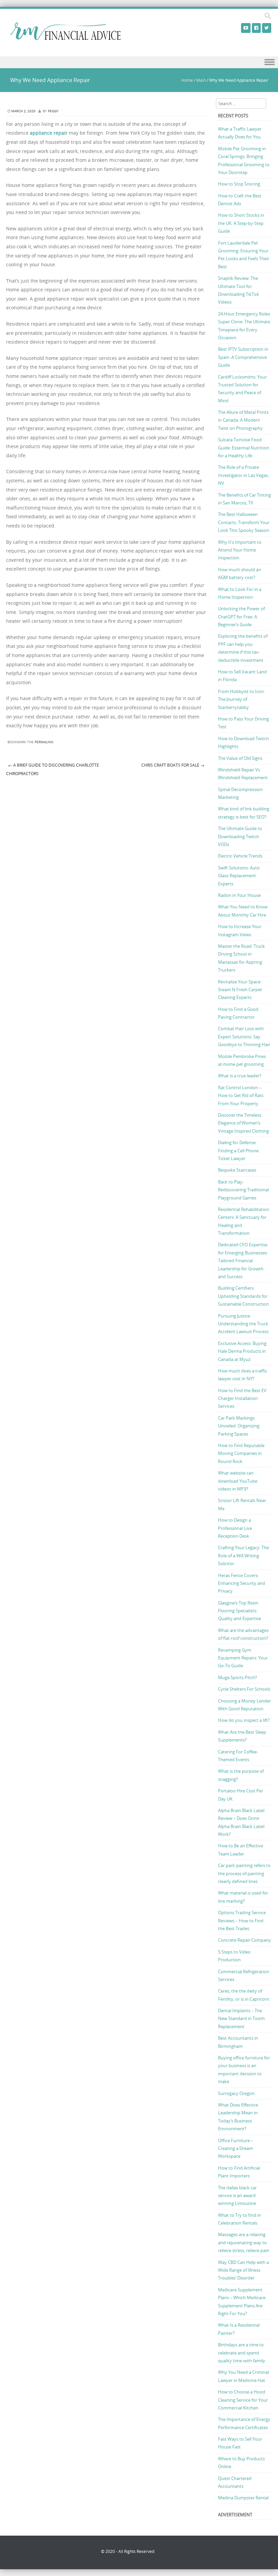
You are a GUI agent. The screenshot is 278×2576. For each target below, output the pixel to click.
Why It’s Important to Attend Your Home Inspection (240, 550)
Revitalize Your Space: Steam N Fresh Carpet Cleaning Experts (240, 990)
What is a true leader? (240, 1076)
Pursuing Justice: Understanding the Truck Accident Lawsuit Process (243, 1324)
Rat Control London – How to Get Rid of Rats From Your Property (241, 1095)
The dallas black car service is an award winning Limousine (237, 2196)
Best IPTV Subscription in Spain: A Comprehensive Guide (243, 357)
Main (201, 80)
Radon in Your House (239, 895)
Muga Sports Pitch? (237, 1677)
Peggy (53, 111)
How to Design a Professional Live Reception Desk (235, 1528)
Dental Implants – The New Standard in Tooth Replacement (241, 2018)
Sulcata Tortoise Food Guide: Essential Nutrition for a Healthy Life (244, 448)
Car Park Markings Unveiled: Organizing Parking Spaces (239, 1426)
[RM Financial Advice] (65, 38)
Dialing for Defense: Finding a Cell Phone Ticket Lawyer (238, 1150)
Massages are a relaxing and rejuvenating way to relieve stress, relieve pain (244, 2242)
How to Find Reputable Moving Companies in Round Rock (241, 1453)
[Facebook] (256, 28)
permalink (44, 742)
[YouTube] (246, 28)
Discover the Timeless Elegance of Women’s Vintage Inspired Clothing (243, 1123)
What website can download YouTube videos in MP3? (238, 1481)
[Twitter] (267, 28)
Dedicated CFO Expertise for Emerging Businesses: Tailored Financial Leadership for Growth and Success (243, 1261)
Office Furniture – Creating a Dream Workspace (236, 2148)
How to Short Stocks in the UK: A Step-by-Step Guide (241, 223)
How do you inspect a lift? (244, 1720)
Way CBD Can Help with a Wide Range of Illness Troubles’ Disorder (243, 2270)
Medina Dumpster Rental (243, 2498)
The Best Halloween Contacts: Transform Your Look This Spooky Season (244, 522)
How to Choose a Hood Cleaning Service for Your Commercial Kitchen (243, 2400)
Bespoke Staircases (237, 1170)
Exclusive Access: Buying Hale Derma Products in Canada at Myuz (242, 1351)
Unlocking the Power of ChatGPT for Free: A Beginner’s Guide (241, 617)
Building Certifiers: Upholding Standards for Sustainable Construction (243, 1296)
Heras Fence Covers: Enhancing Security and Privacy (242, 1583)
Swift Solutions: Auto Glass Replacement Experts (239, 876)
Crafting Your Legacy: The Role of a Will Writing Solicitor (243, 1555)
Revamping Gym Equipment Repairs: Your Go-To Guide (243, 1658)
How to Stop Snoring (239, 184)
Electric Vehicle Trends (240, 856)
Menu (139, 62)
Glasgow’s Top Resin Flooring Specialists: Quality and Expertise (240, 1611)
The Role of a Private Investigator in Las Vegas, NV (243, 475)
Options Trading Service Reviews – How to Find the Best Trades (242, 1920)
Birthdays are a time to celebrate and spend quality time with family (242, 2353)
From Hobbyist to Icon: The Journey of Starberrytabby (241, 699)
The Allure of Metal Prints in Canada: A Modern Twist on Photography (243, 420)
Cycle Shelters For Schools (244, 1689)
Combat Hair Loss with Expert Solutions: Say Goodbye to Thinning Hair (244, 1036)
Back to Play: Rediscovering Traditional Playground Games (243, 1190)
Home (187, 80)
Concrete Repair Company (244, 1940)
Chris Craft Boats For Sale (173, 765)
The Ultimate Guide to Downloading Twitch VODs (240, 836)
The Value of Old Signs (240, 758)
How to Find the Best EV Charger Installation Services (242, 1398)
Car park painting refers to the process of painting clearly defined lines (244, 1873)
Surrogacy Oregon (236, 2093)
